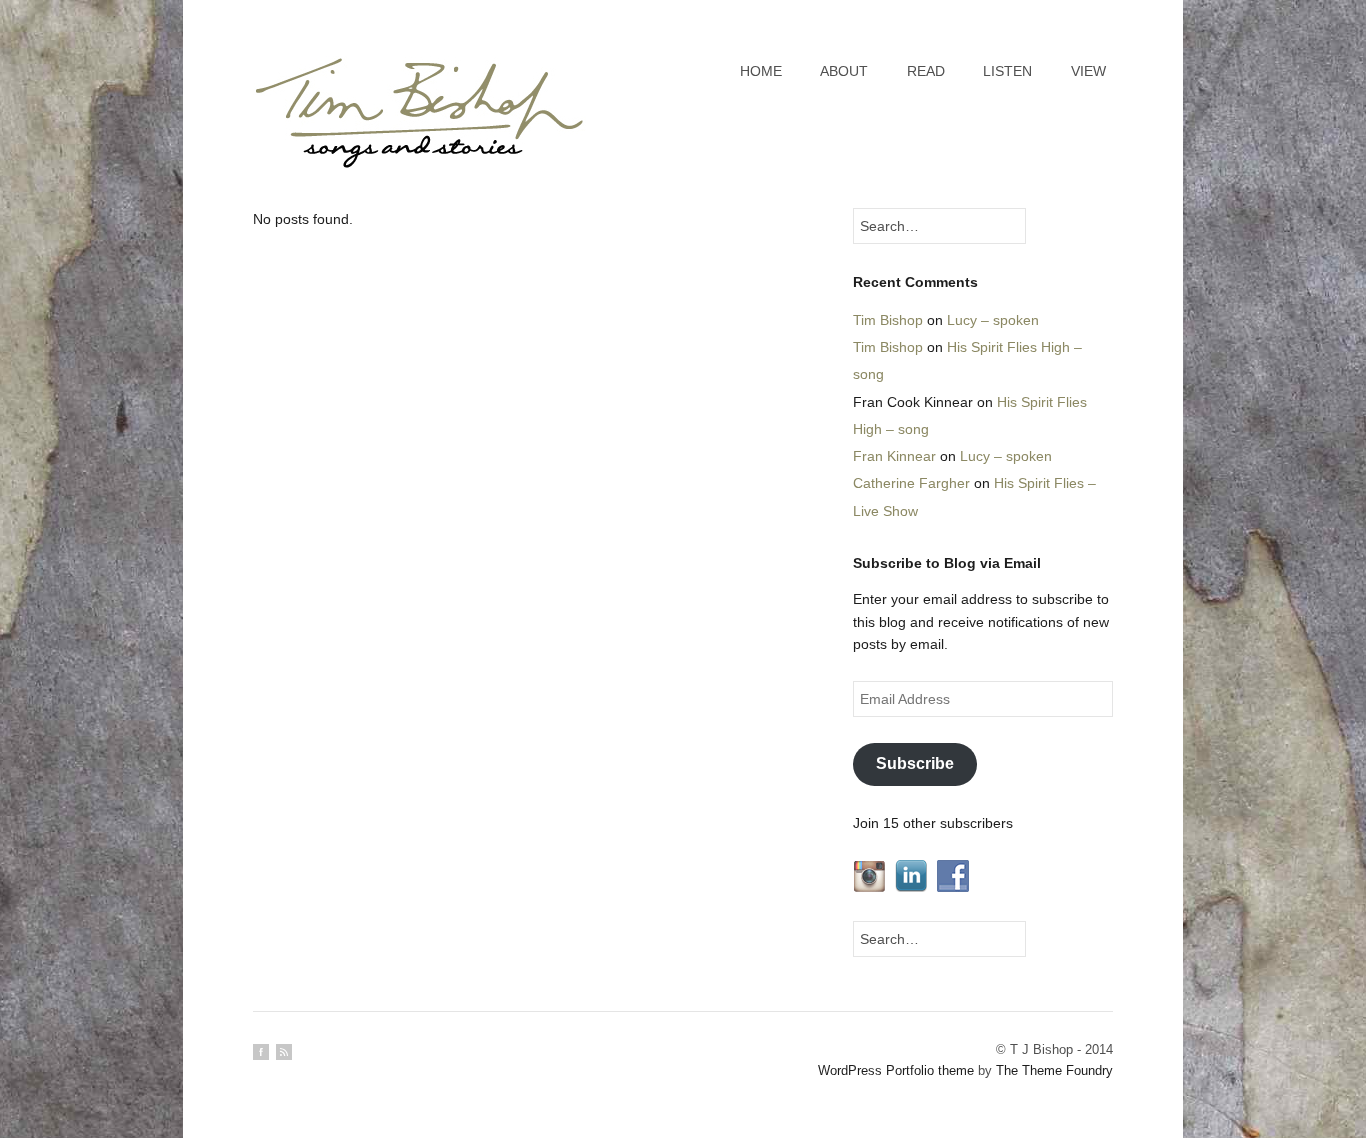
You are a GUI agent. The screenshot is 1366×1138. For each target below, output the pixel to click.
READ (926, 71)
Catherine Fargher (911, 483)
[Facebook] (261, 1052)
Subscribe (915, 763)
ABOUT (844, 71)
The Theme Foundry (1054, 1070)
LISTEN (1007, 71)
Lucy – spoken (993, 320)
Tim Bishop (888, 320)
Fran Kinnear (894, 456)
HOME (761, 71)
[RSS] (284, 1052)
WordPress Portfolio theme (896, 1070)
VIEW (1088, 71)
